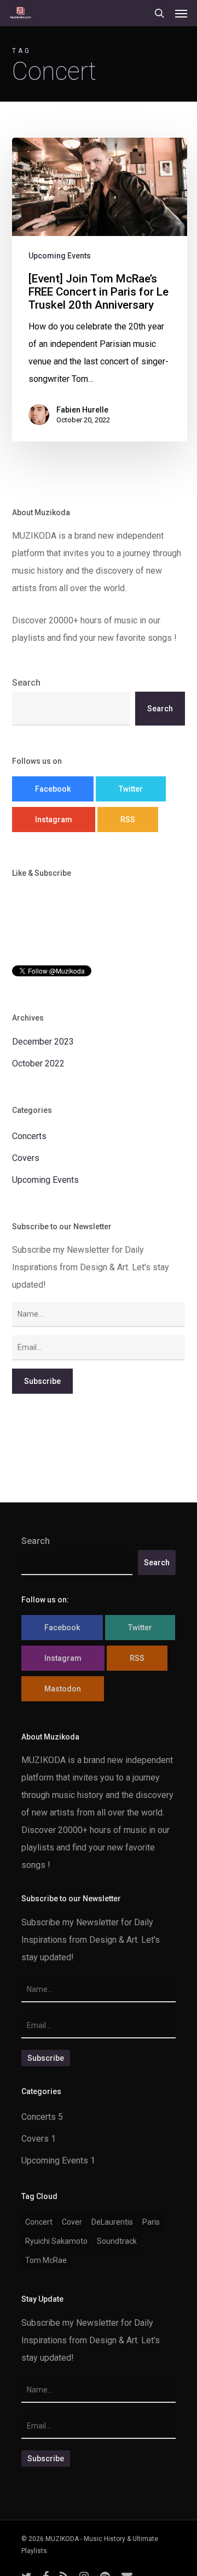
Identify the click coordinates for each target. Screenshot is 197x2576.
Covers (26, 1158)
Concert (39, 2222)
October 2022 (38, 1063)
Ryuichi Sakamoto (56, 2241)
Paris (151, 2222)
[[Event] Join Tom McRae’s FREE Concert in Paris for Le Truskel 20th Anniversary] (100, 290)
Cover (72, 2222)
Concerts (29, 1136)
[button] (181, 13)
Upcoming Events (60, 256)
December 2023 (43, 1042)
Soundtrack (117, 2241)
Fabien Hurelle (82, 410)
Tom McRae (46, 2260)
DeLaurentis (112, 2222)
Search (26, 683)
